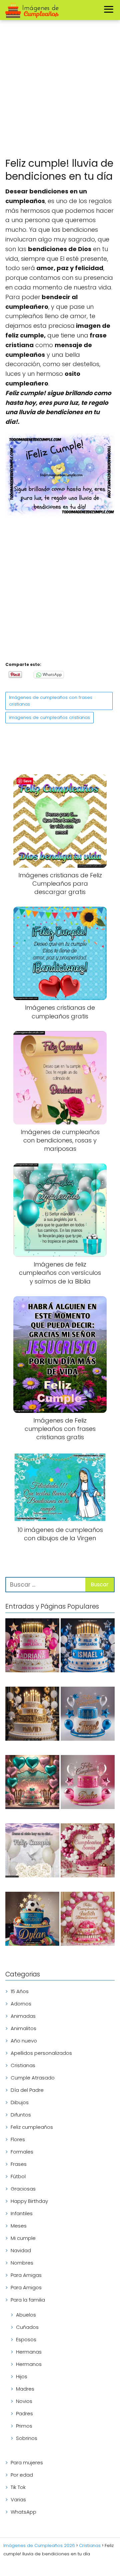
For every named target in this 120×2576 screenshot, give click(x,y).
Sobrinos (27, 2438)
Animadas (23, 2016)
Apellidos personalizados (41, 2053)
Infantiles (22, 2213)
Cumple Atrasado (33, 2078)
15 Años (20, 1991)
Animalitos (23, 2028)
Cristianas (23, 2065)
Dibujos (20, 2102)
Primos (24, 2426)
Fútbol (18, 2176)
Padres (24, 2413)
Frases (19, 2164)
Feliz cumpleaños (32, 2127)
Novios (24, 2401)
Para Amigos (26, 2287)
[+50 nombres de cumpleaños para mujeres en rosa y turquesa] (32, 1783)
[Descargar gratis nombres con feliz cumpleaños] (32, 1715)
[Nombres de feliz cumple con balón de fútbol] (32, 1920)
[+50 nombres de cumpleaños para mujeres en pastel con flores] (88, 1852)
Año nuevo (24, 2041)
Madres (25, 2389)
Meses (19, 2226)
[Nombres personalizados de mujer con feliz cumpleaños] (88, 1920)
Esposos (26, 2339)
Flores (18, 2139)
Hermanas (29, 2352)
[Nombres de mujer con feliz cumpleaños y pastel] (88, 1783)
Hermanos (29, 2364)
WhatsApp (23, 2512)
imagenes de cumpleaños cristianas (49, 717)
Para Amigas (26, 2275)
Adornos (21, 2004)
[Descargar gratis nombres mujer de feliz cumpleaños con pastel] (32, 1646)
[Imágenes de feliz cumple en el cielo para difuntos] (32, 1852)
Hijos (22, 2376)
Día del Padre (27, 2090)
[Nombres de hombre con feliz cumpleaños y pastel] (88, 1715)
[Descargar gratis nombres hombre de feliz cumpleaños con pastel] (88, 1646)
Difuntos (21, 2115)
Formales (22, 2152)
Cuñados (27, 2327)
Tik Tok (18, 2487)
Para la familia (28, 2300)
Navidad (21, 2250)
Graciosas (23, 2189)
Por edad (22, 2475)
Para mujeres (27, 2462)
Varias (18, 2499)
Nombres (22, 2263)
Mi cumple (23, 2238)
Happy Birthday (29, 2201)
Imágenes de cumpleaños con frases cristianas (51, 701)
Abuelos (26, 2315)
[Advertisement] (60, 90)
